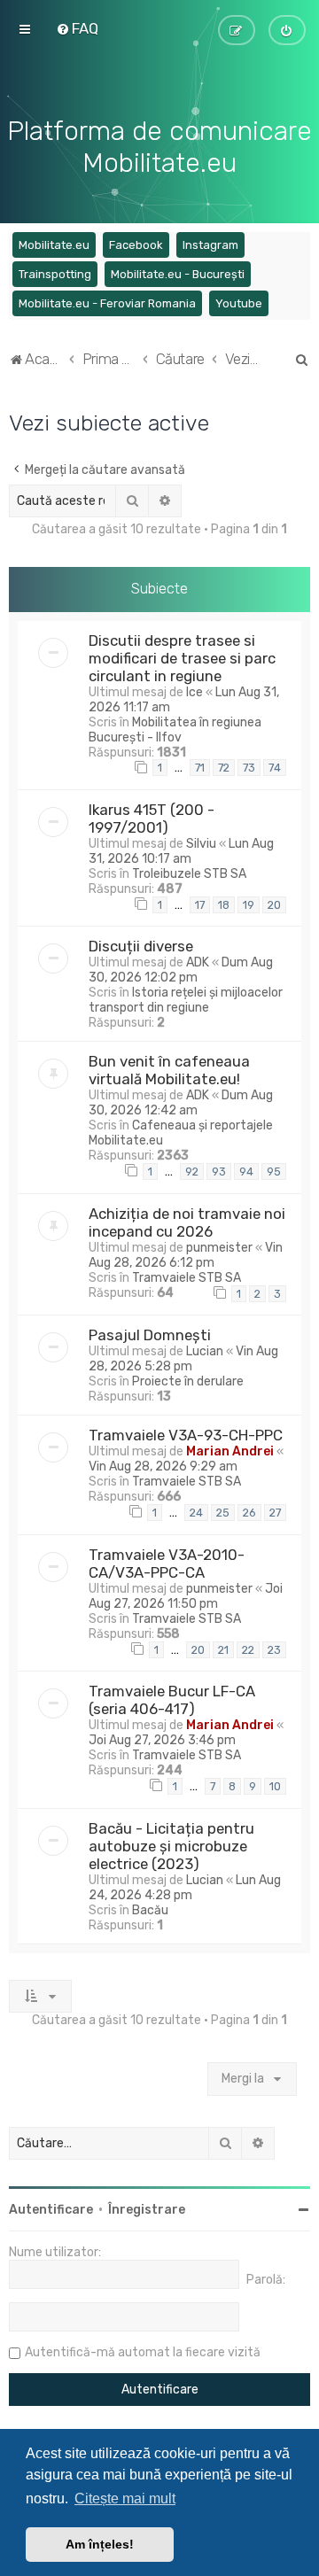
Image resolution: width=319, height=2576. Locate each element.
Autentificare (51, 2210)
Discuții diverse (141, 946)
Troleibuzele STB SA (189, 874)
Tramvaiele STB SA (187, 1278)
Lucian (205, 1351)
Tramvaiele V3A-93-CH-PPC (186, 1435)
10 (275, 1786)
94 (246, 1172)
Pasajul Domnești (150, 1335)
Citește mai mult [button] (125, 2498)
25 (223, 1513)
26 (249, 1513)
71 (200, 768)
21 (223, 1650)
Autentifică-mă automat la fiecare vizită (143, 2352)
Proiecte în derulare (188, 1381)
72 (224, 768)
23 (274, 1650)
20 (274, 905)
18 (224, 905)
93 (219, 1172)
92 (192, 1172)
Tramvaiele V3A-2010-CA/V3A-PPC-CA (167, 1563)
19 (249, 905)
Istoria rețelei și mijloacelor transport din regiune (186, 1000)
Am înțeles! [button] (100, 2544)
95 (274, 1172)
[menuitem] (77, 28)
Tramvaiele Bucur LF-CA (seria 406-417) (172, 1700)
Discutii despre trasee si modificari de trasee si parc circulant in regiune (182, 658)
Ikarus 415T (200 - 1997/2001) (152, 819)
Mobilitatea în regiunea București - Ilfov (175, 730)
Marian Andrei (230, 1451)
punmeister (219, 1248)
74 (275, 768)
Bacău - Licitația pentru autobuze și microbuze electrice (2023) (171, 1846)
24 (196, 1513)
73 (249, 768)
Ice (195, 692)
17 (200, 905)
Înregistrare (147, 2210)
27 (275, 1513)
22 (248, 1650)
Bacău (150, 1910)
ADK (198, 962)
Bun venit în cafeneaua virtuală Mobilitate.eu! (169, 1070)
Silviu (201, 844)
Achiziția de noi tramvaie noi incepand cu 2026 (187, 1222)
